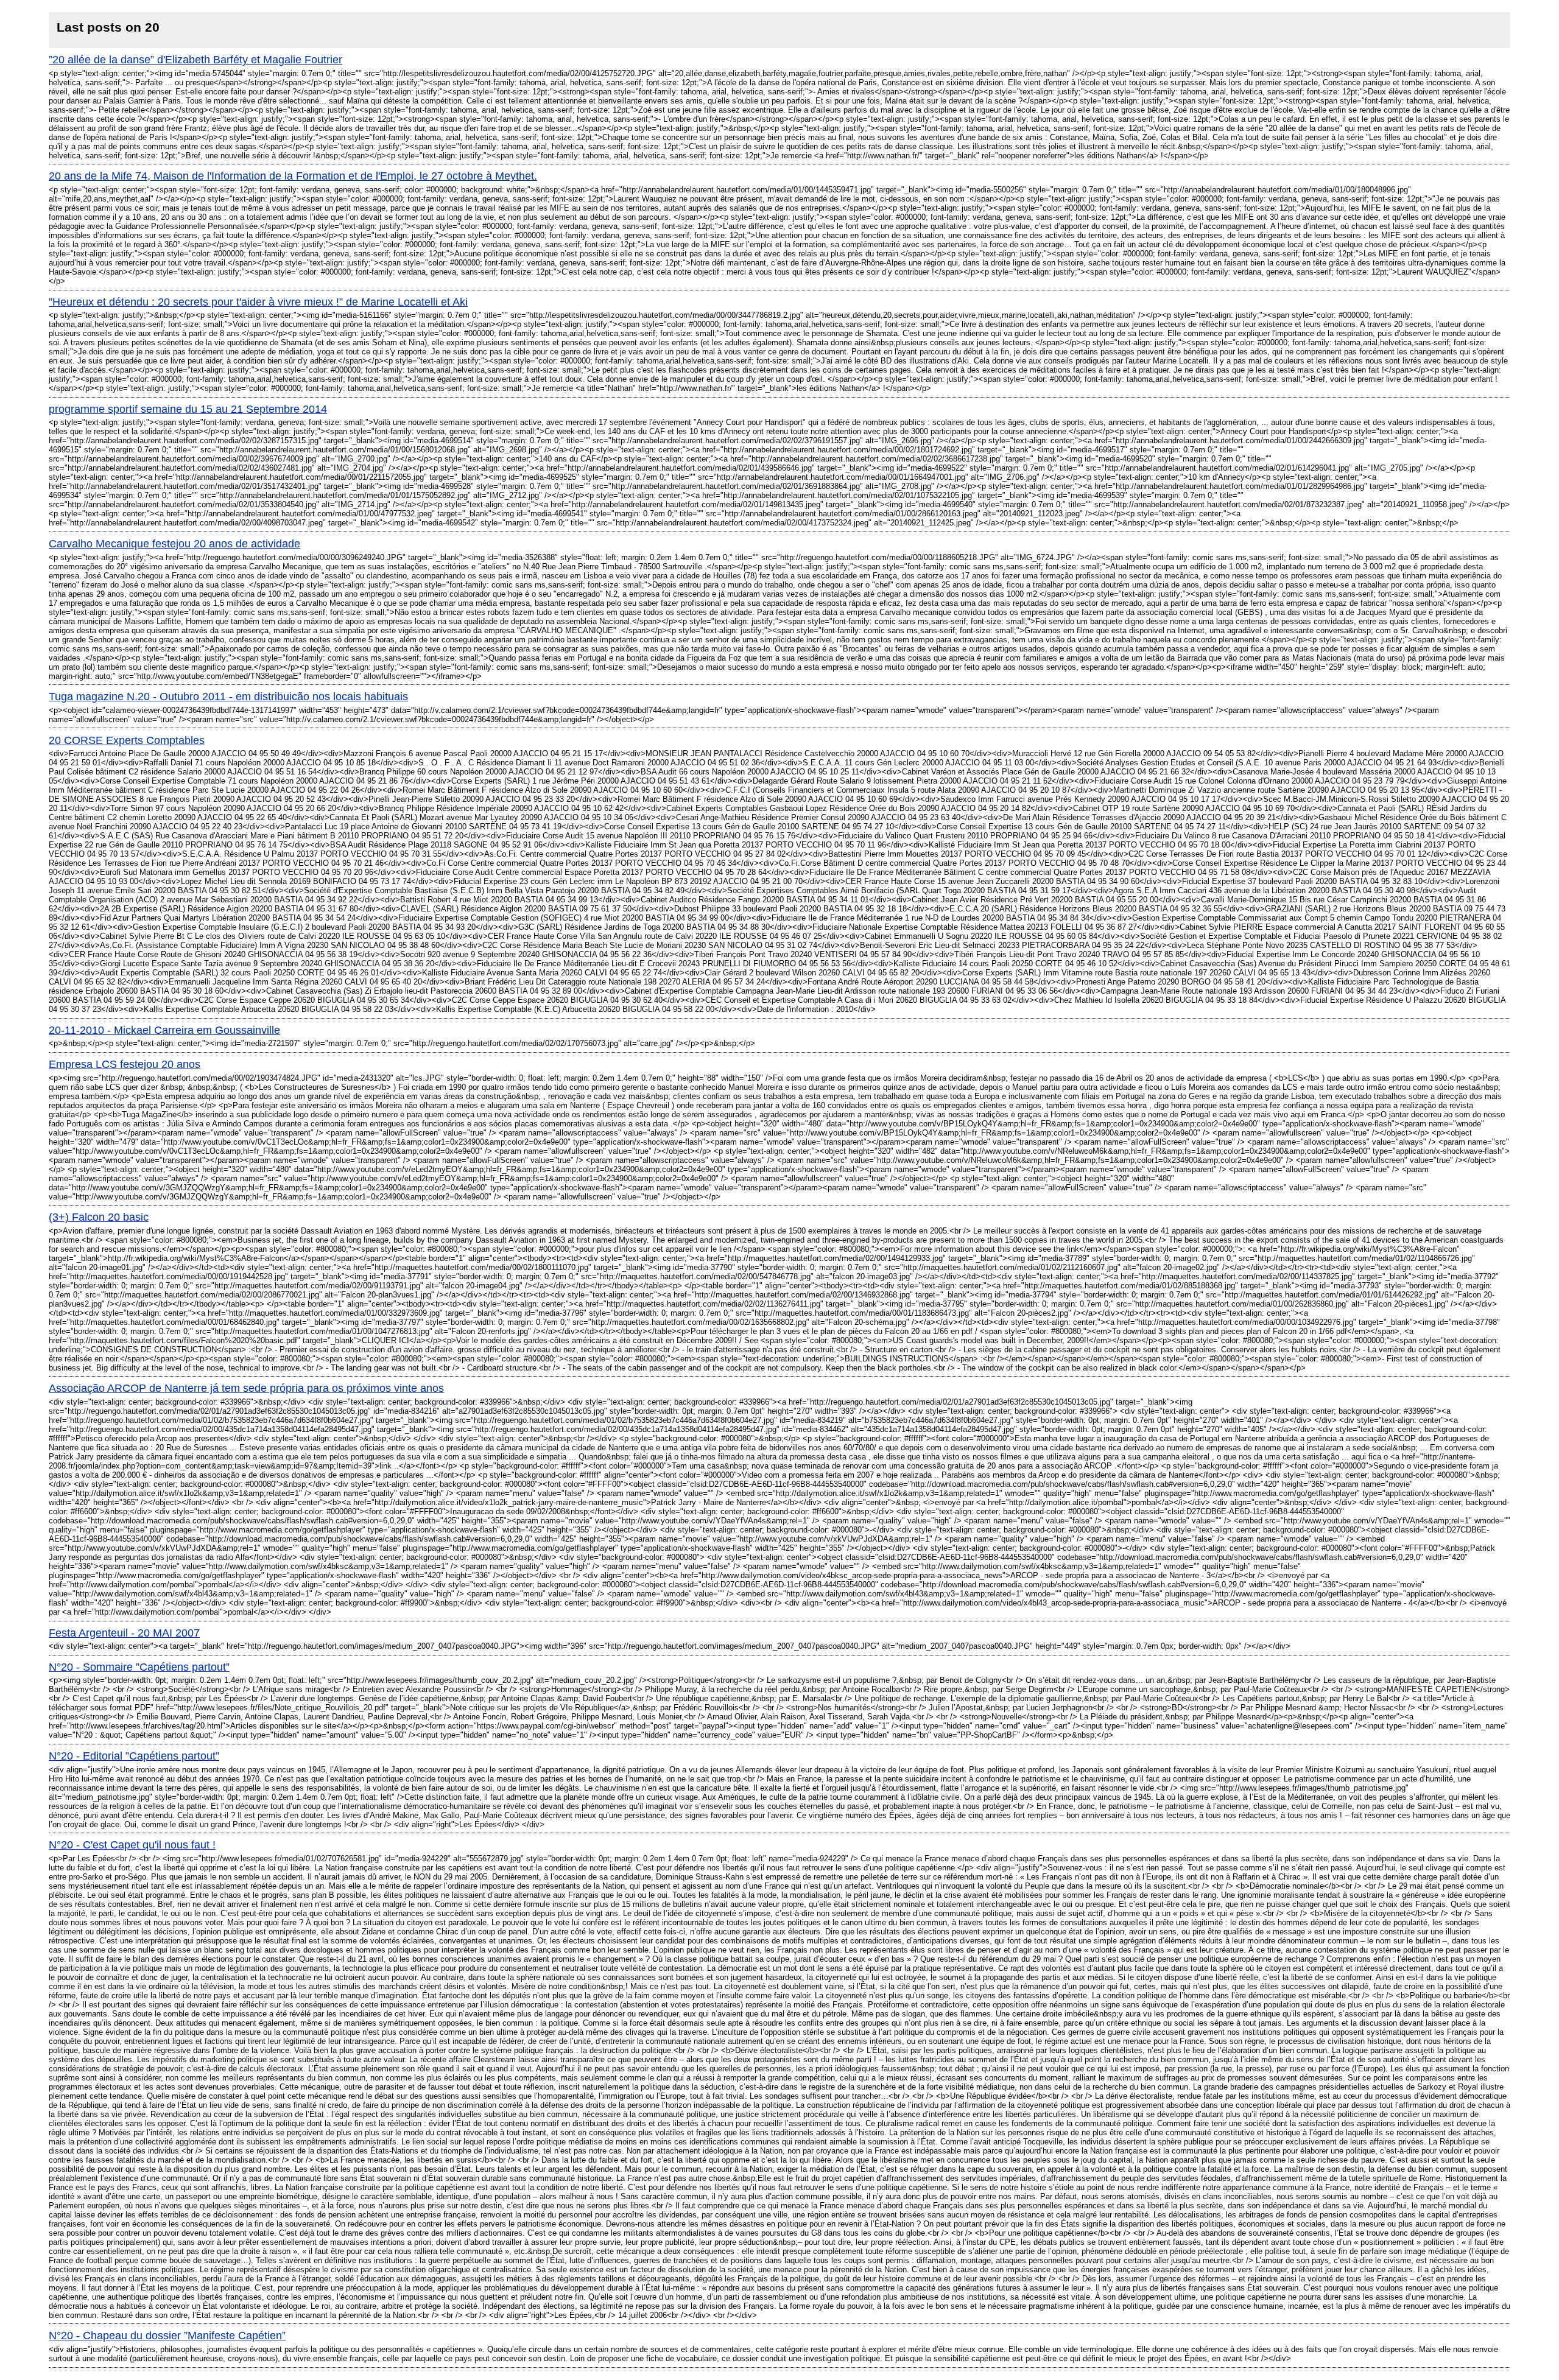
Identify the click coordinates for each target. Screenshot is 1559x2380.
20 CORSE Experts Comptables (127, 740)
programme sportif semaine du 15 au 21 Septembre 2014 (188, 409)
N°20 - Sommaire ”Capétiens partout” (139, 1667)
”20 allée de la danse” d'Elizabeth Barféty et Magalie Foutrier (195, 60)
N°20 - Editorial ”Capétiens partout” (134, 1756)
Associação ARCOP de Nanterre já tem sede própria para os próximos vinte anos (246, 1388)
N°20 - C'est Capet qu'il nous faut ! (132, 1845)
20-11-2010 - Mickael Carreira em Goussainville (164, 1030)
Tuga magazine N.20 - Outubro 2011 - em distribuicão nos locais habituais (228, 697)
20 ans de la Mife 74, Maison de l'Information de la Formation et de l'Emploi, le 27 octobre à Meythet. (293, 176)
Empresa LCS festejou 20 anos (125, 1064)
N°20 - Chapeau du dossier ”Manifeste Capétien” (167, 2336)
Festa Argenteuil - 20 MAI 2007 (124, 1633)
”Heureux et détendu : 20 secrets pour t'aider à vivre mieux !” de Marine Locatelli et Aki (258, 302)
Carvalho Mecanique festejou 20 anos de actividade (174, 544)
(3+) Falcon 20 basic (99, 1217)
